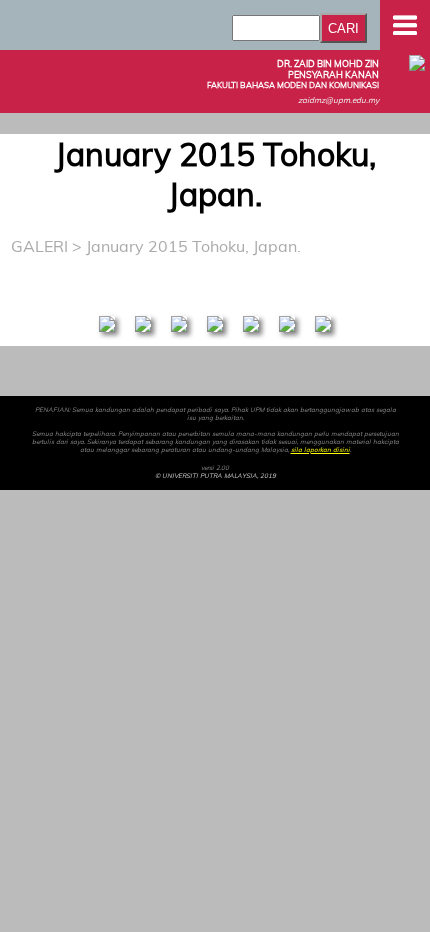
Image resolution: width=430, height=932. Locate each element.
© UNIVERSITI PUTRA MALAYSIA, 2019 (215, 476)
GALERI (39, 246)
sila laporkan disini (320, 450)
